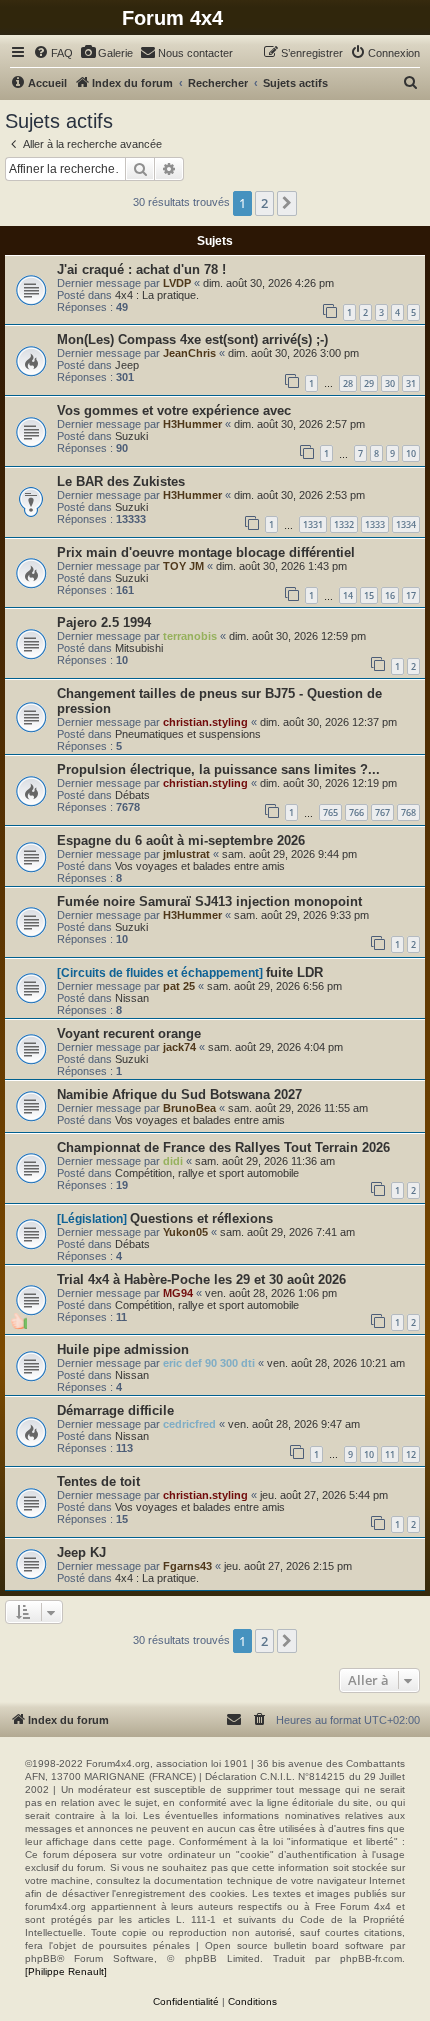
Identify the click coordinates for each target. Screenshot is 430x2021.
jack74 (179, 1047)
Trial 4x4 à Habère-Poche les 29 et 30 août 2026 (201, 1279)
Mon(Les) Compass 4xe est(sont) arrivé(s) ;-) (192, 339)
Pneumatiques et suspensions (188, 734)
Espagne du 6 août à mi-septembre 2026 (181, 840)
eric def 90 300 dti (209, 1363)
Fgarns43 (187, 1566)
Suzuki (131, 436)
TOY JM (183, 566)
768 (408, 812)
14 (348, 595)
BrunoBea (189, 1108)
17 (411, 595)
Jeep (127, 365)
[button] (287, 203)
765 (330, 812)
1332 (344, 524)
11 (390, 1454)
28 (348, 383)
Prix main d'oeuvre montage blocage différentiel (206, 552)
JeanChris (189, 353)
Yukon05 (185, 1232)
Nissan (132, 998)
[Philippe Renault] (66, 1971)
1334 (406, 524)
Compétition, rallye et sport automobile (207, 1173)
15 (369, 595)
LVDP (177, 283)
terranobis (190, 636)
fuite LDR (294, 972)
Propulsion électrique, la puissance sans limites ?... (218, 769)
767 (382, 812)
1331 (313, 524)
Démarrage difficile (115, 1410)
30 (390, 383)
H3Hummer (192, 424)
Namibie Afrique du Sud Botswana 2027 (179, 1094)
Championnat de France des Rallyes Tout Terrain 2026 (223, 1147)
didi (173, 1161)
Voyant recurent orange (129, 1033)
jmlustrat (186, 854)
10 (411, 453)
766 (356, 812)
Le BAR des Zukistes (121, 481)
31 (411, 383)
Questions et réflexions (201, 1218)
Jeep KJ (81, 1552)
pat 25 (179, 986)
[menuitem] (53, 53)
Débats (132, 795)
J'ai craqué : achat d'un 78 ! (141, 269)
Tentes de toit (98, 1481)
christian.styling (205, 722)
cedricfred (189, 1424)
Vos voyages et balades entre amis (200, 866)
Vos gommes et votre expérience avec (174, 410)
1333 (375, 524)
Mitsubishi (139, 648)
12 (411, 1454)
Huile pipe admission (123, 1349)
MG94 (178, 1293)
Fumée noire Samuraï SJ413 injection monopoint (209, 901)
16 (390, 595)
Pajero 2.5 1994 (104, 622)
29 (369, 383)
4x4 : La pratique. (157, 295)
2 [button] (264, 203)
